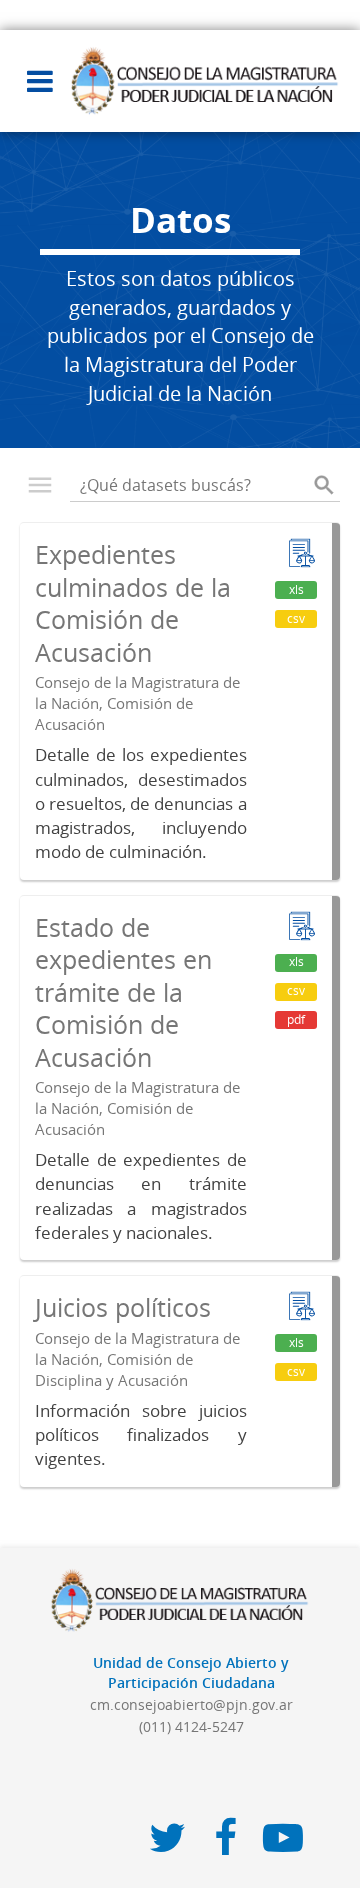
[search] (324, 485)
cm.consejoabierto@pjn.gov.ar (191, 1704)
